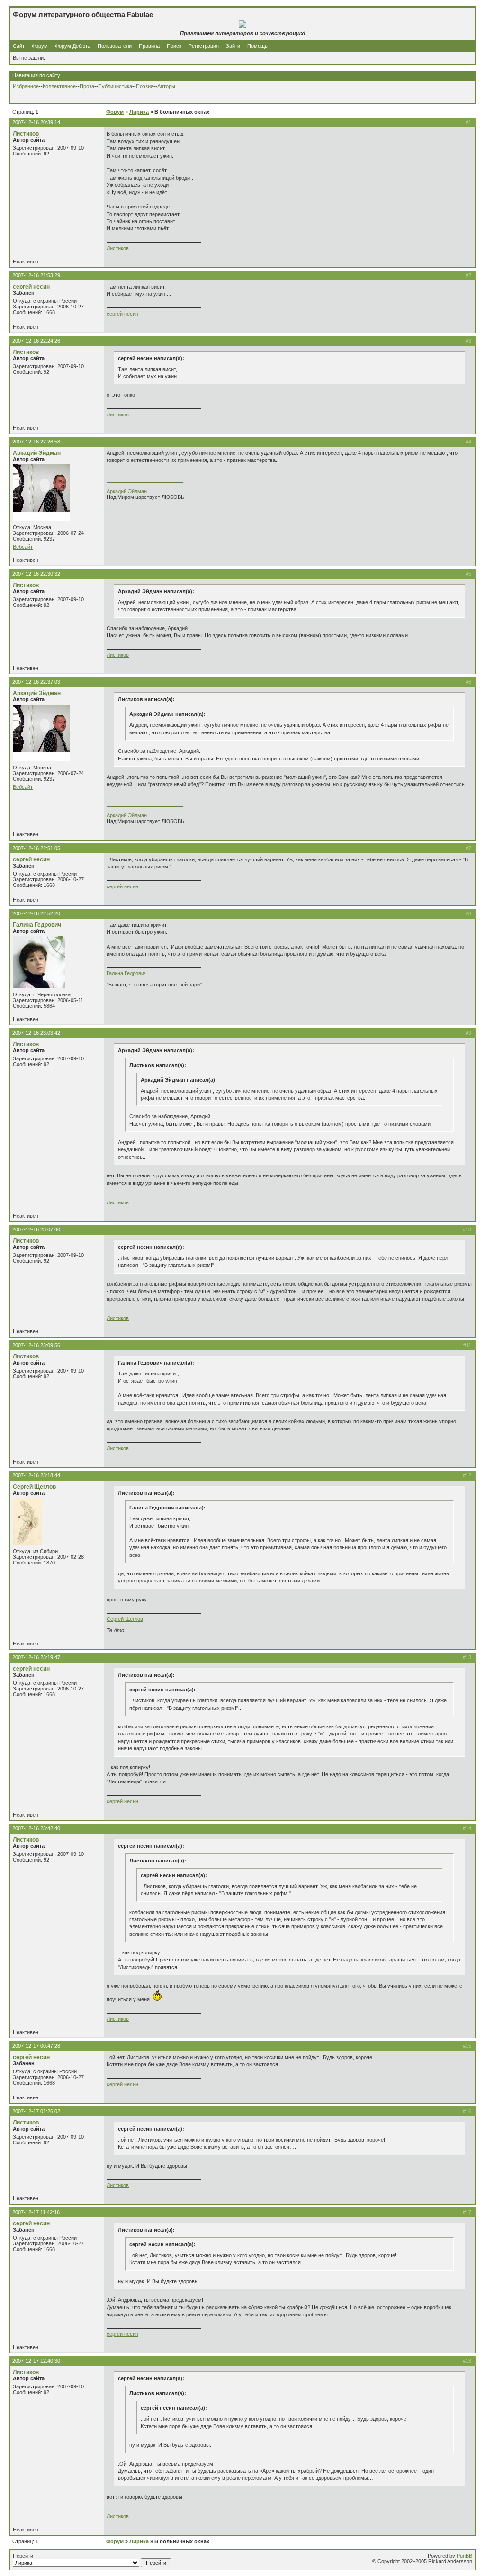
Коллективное (59, 86)
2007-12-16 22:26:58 (36, 442)
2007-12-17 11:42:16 (36, 2212)
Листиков (26, 134)
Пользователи (115, 46)
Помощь (257, 46)
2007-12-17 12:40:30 (36, 2361)
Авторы (166, 86)
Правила (149, 46)
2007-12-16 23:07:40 (36, 1229)
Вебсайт (23, 547)
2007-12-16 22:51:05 (36, 848)
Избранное (26, 86)
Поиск (174, 46)
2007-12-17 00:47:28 (36, 2046)
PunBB (464, 2556)
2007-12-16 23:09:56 (36, 1345)
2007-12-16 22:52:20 (36, 913)
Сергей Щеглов (34, 1487)
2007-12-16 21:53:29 (36, 275)
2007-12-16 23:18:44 (36, 1475)
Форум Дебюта (73, 46)
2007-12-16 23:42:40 (36, 1828)
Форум (40, 46)
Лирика (139, 112)
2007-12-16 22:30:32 (36, 574)
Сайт (19, 46)
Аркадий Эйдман (37, 453)
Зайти (233, 46)
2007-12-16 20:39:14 (36, 122)
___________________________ (145, 480)
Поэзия (145, 86)
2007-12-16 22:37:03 (36, 682)
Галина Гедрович (37, 925)
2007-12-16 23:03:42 (36, 1033)
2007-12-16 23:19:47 (36, 1657)
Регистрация (204, 46)
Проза (87, 86)
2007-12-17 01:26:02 (36, 2111)
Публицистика (115, 86)
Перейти (23, 2556)
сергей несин (31, 287)
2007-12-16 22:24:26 (36, 341)
